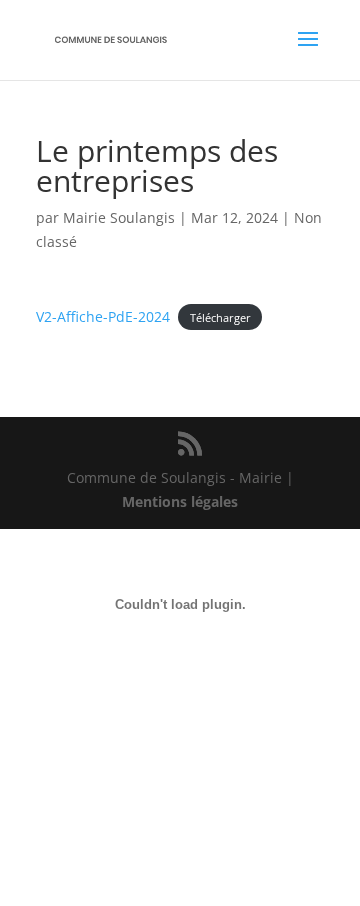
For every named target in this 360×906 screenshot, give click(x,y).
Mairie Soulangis (119, 217)
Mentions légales (180, 501)
